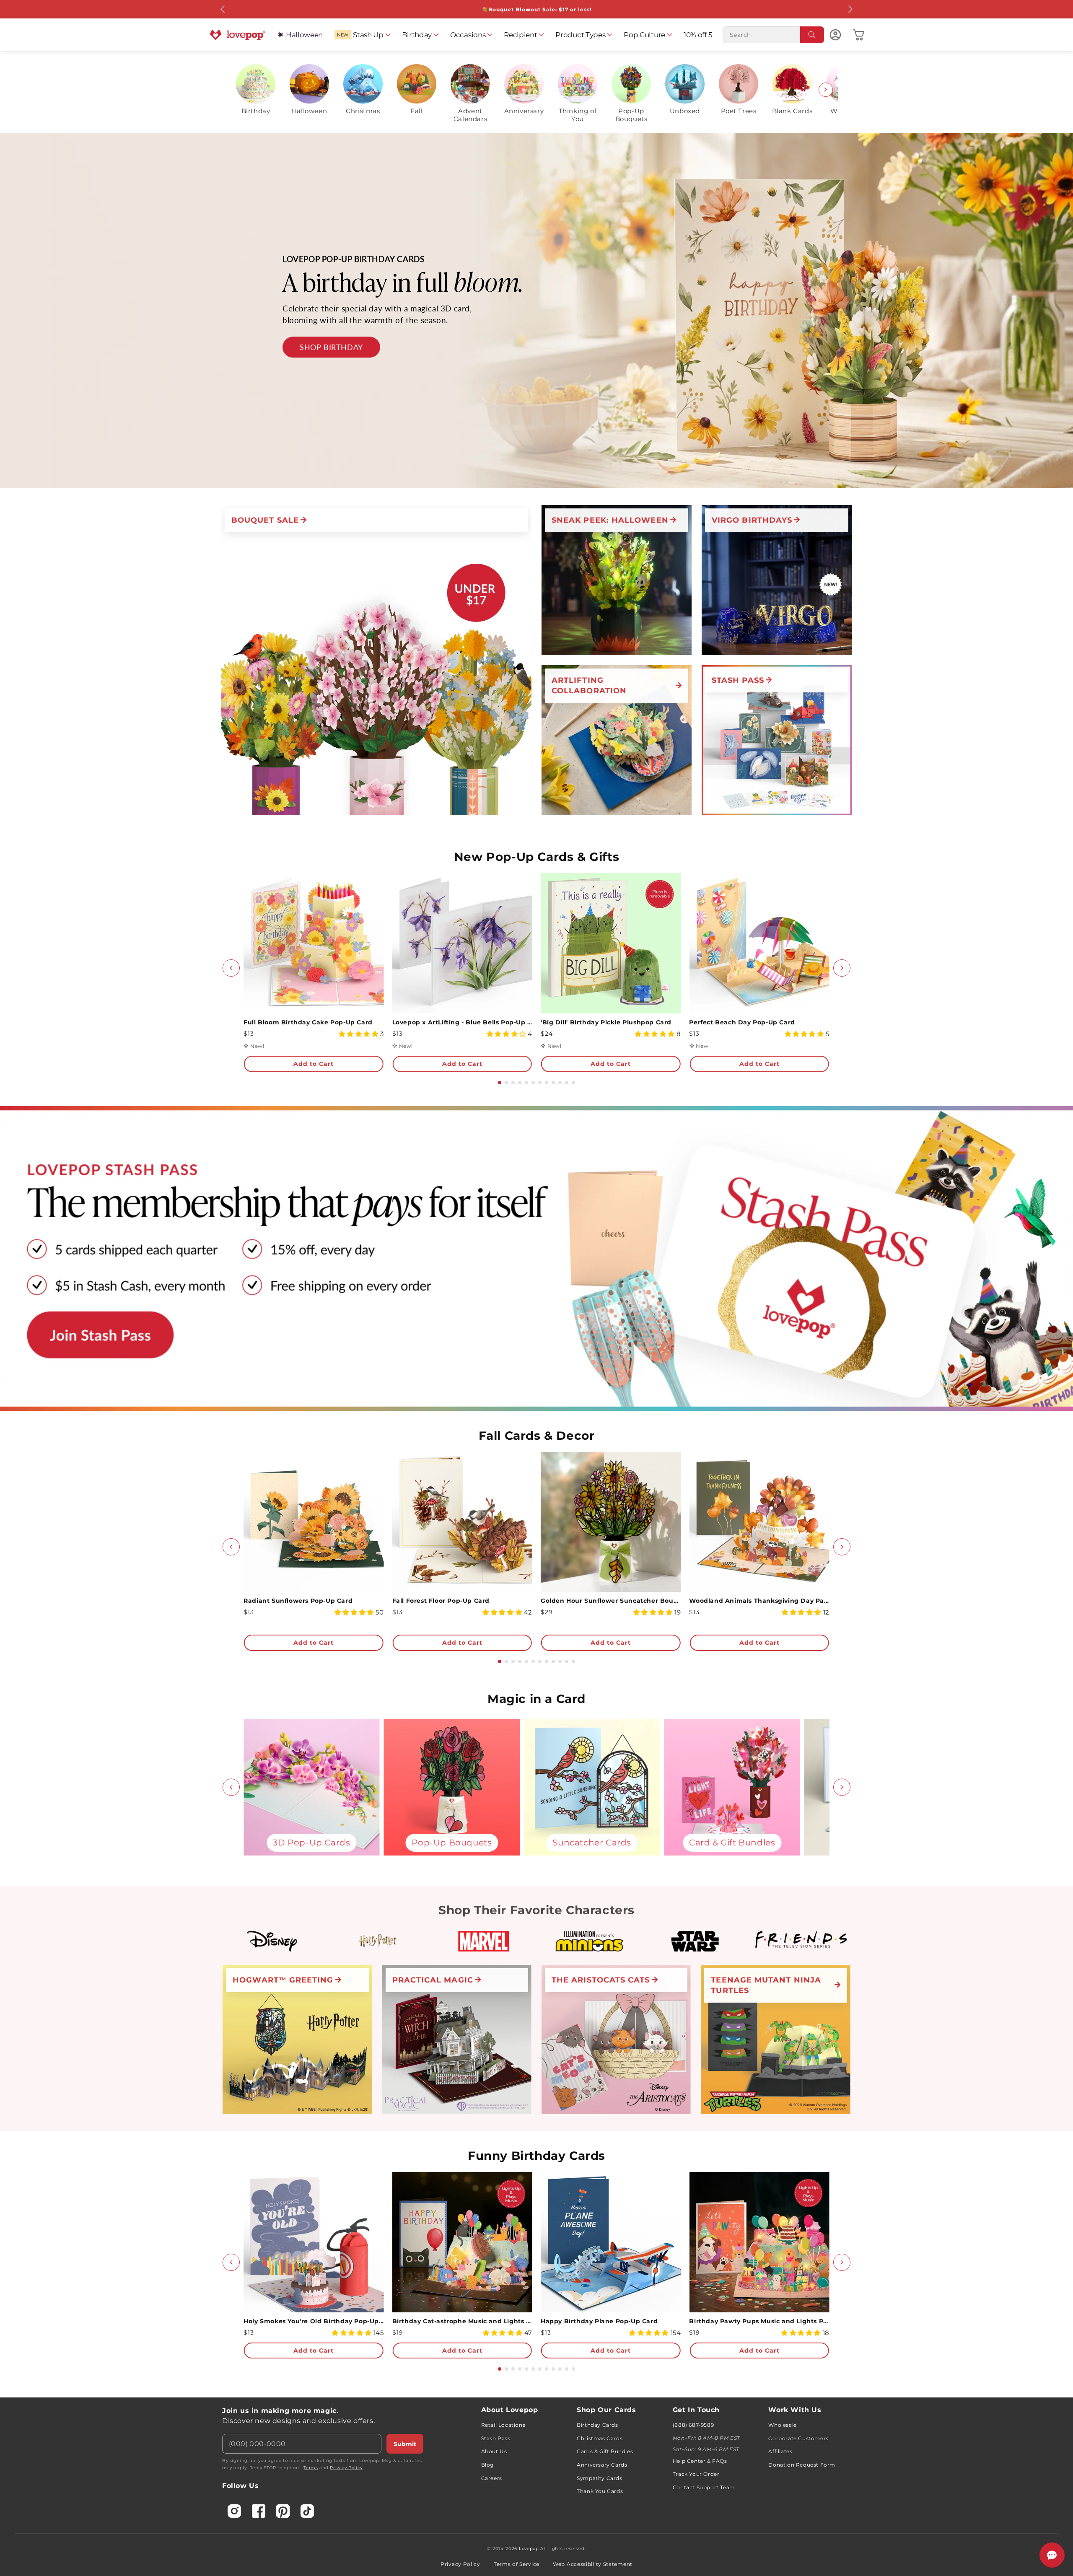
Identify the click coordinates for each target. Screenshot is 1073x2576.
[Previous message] (223, 9)
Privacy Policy (346, 2468)
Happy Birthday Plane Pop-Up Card (599, 2321)
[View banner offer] (536, 311)
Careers (492, 2478)
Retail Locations (503, 2425)
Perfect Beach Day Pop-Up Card (742, 1022)
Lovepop (529, 2549)
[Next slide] (826, 90)
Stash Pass (496, 2438)
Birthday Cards (597, 2425)
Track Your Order (696, 2474)
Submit (405, 2444)
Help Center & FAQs (700, 2461)
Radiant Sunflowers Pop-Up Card (298, 1601)
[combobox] (773, 35)
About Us (494, 2451)
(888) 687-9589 (693, 2425)
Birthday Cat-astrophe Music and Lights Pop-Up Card (462, 2321)
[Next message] (850, 9)
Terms (311, 2468)
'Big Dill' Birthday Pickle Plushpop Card (606, 1022)
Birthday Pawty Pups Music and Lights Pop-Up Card (759, 2321)
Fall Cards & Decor (537, 1436)
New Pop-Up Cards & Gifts (536, 857)
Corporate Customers (798, 2438)
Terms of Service (517, 2564)
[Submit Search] (812, 35)
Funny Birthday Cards (536, 2156)
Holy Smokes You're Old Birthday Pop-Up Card (314, 2321)
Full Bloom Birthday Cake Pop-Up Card (308, 1022)
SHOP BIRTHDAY (331, 347)
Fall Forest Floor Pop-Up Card (441, 1601)
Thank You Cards (600, 2491)
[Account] (835, 35)
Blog (487, 2465)
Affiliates (780, 2451)
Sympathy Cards (599, 2478)
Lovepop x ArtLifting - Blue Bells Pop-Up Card (462, 1022)
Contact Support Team (704, 2487)
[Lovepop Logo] (238, 35)
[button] (362, 35)
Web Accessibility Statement (593, 2564)
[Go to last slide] (231, 968)
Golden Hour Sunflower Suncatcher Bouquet (611, 1601)
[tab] (500, 1083)
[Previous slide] (247, 90)
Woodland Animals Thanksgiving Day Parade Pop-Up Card (759, 1601)
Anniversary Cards (602, 2465)
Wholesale (782, 2425)
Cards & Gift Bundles (605, 2451)
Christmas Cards (600, 2438)
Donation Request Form (802, 2465)
